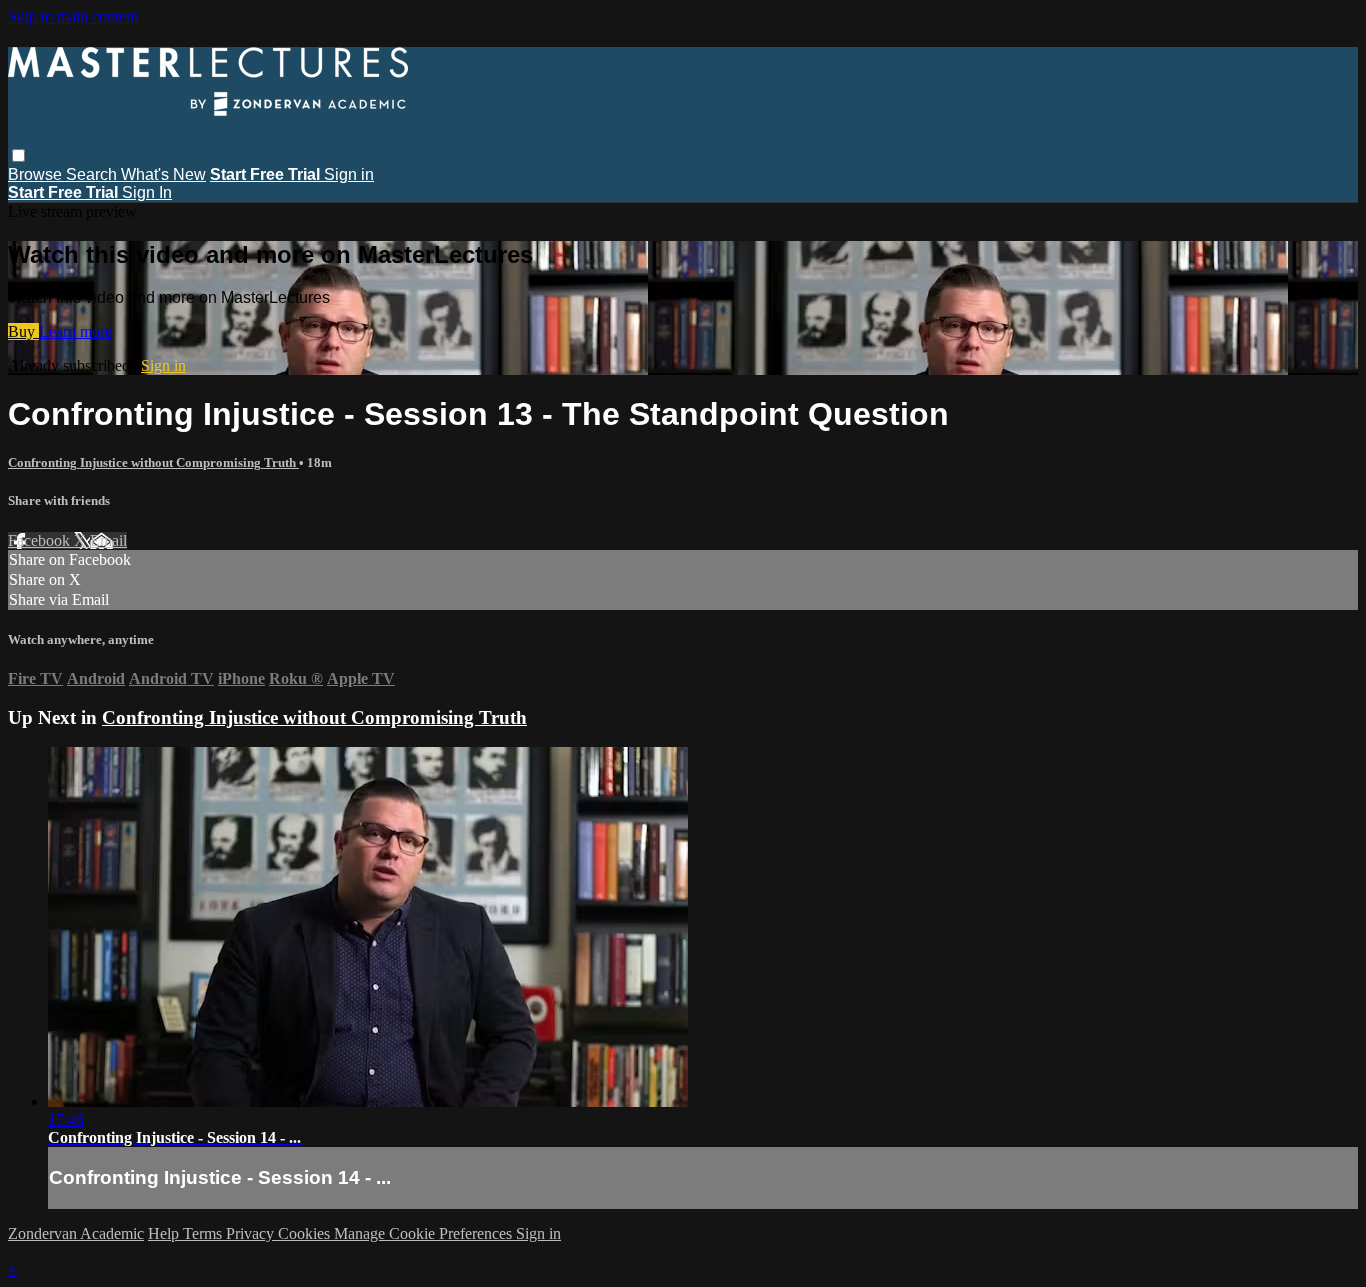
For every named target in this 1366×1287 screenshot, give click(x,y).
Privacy (252, 1233)
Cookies (306, 1233)
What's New (163, 174)
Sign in (349, 174)
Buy (23, 331)
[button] (18, 155)
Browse (37, 174)
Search (93, 174)
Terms (204, 1233)
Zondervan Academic (76, 1233)
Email (108, 540)
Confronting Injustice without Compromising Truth (153, 462)
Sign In (147, 192)
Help (165, 1233)
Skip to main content (73, 16)
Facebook (41, 540)
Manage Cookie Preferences (425, 1233)
